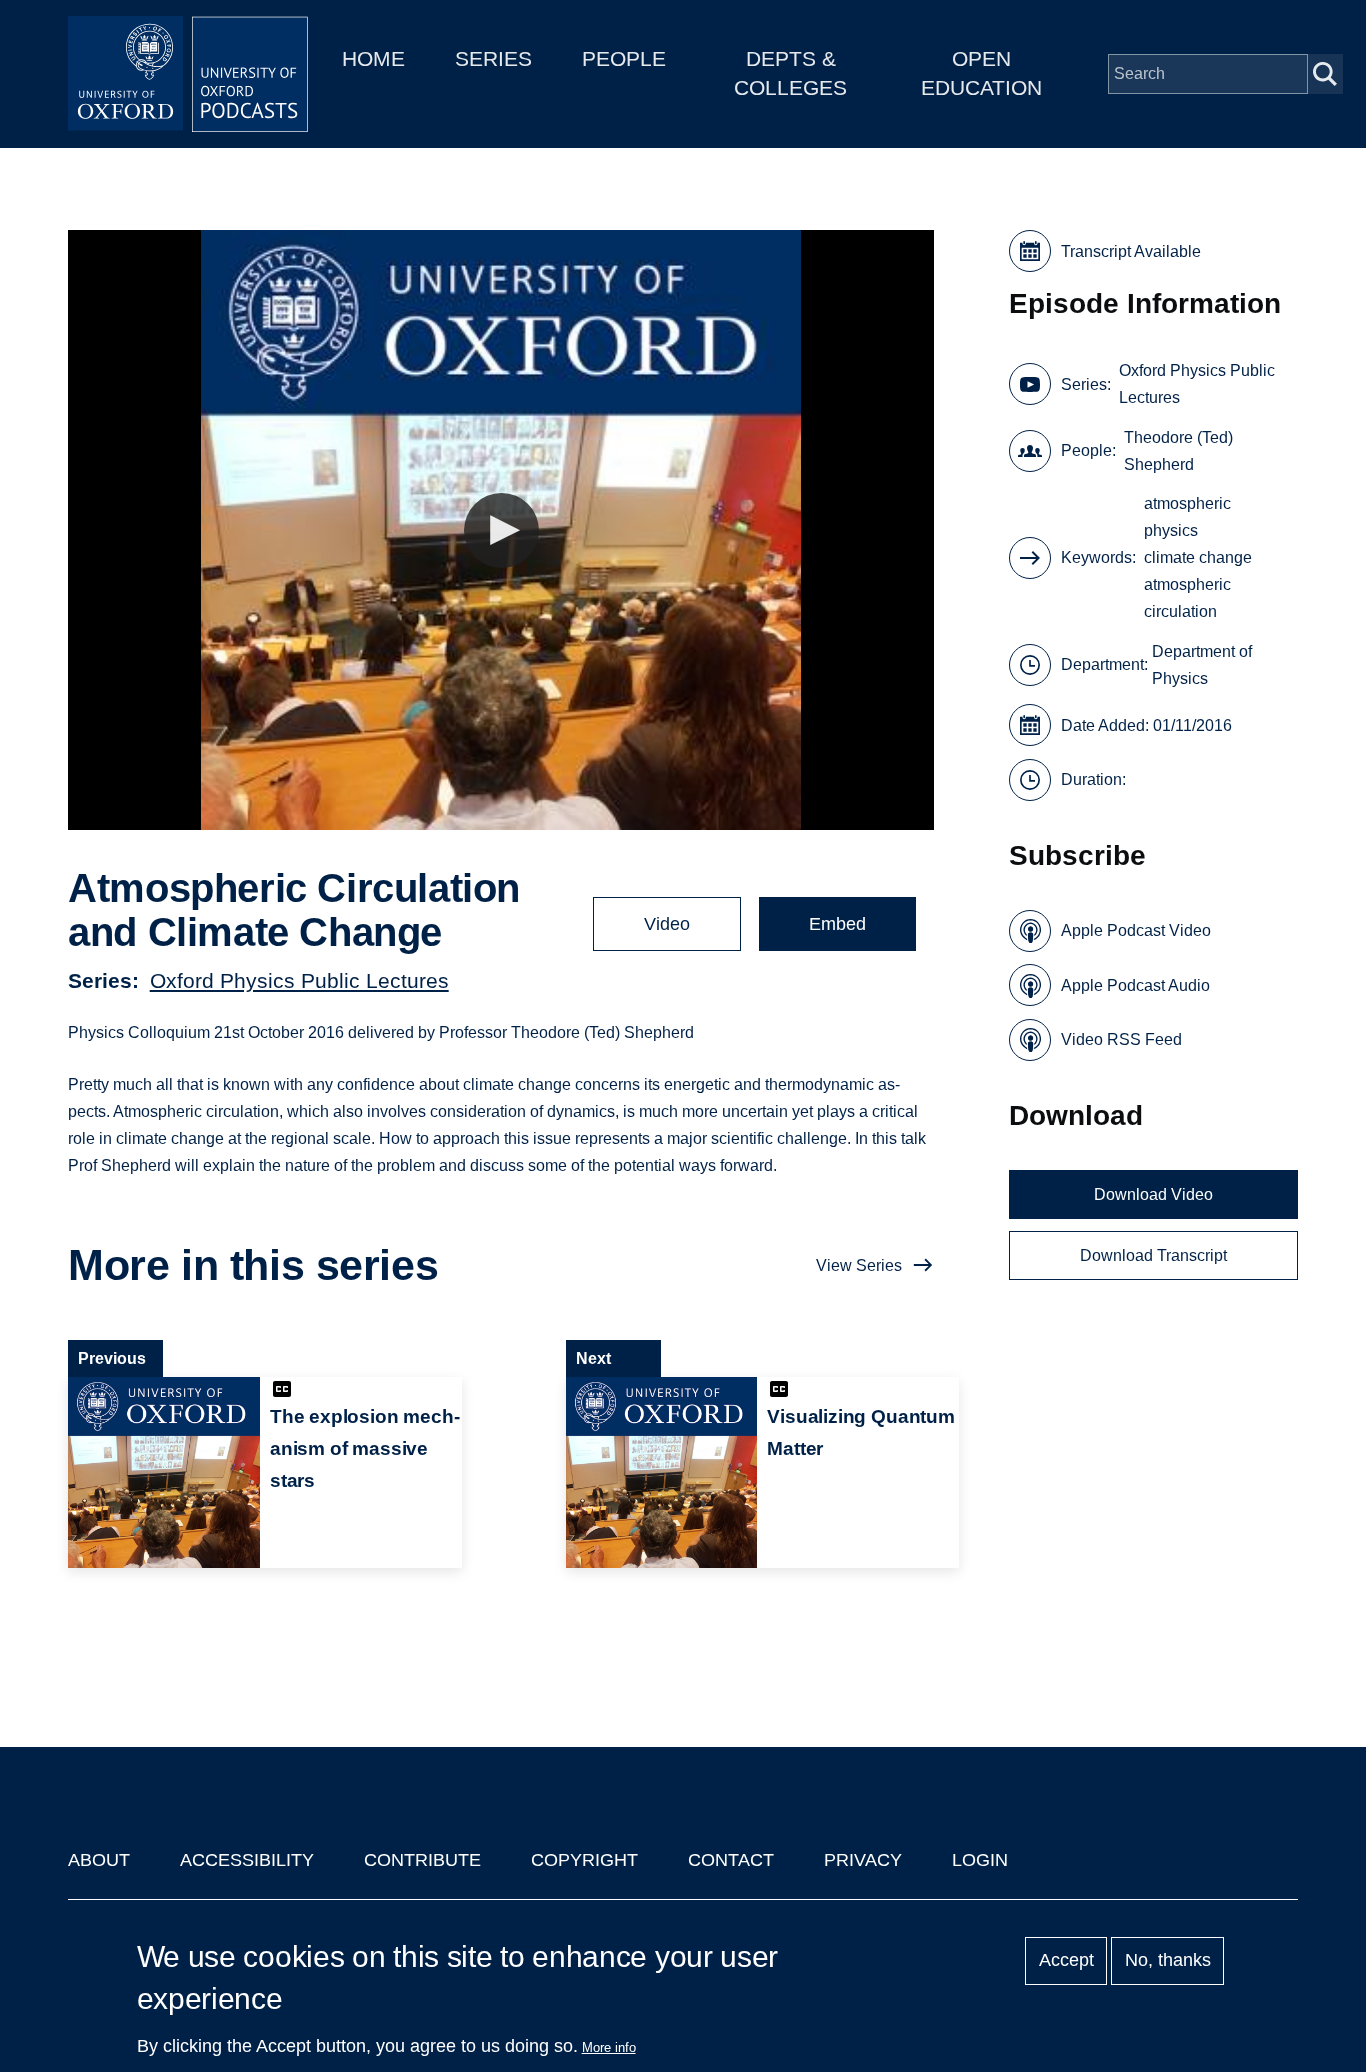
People (624, 58)
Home (373, 58)
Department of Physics (1202, 665)
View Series (859, 1265)
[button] (501, 530)
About (99, 1860)
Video (667, 924)
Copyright (584, 1860)
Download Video (1153, 1194)
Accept (1066, 1961)
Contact (731, 1860)
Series (493, 58)
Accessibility (247, 1860)
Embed (837, 924)
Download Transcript (1153, 1255)
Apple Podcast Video (1136, 930)
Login (980, 1860)
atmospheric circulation (1187, 598)
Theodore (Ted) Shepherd (1178, 451)
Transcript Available (1131, 251)
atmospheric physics (1187, 517)
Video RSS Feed (1121, 1039)
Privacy (863, 1860)
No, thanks (1168, 1961)
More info (609, 2047)
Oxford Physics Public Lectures (299, 980)
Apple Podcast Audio (1135, 985)
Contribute (422, 1860)
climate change (1198, 557)
